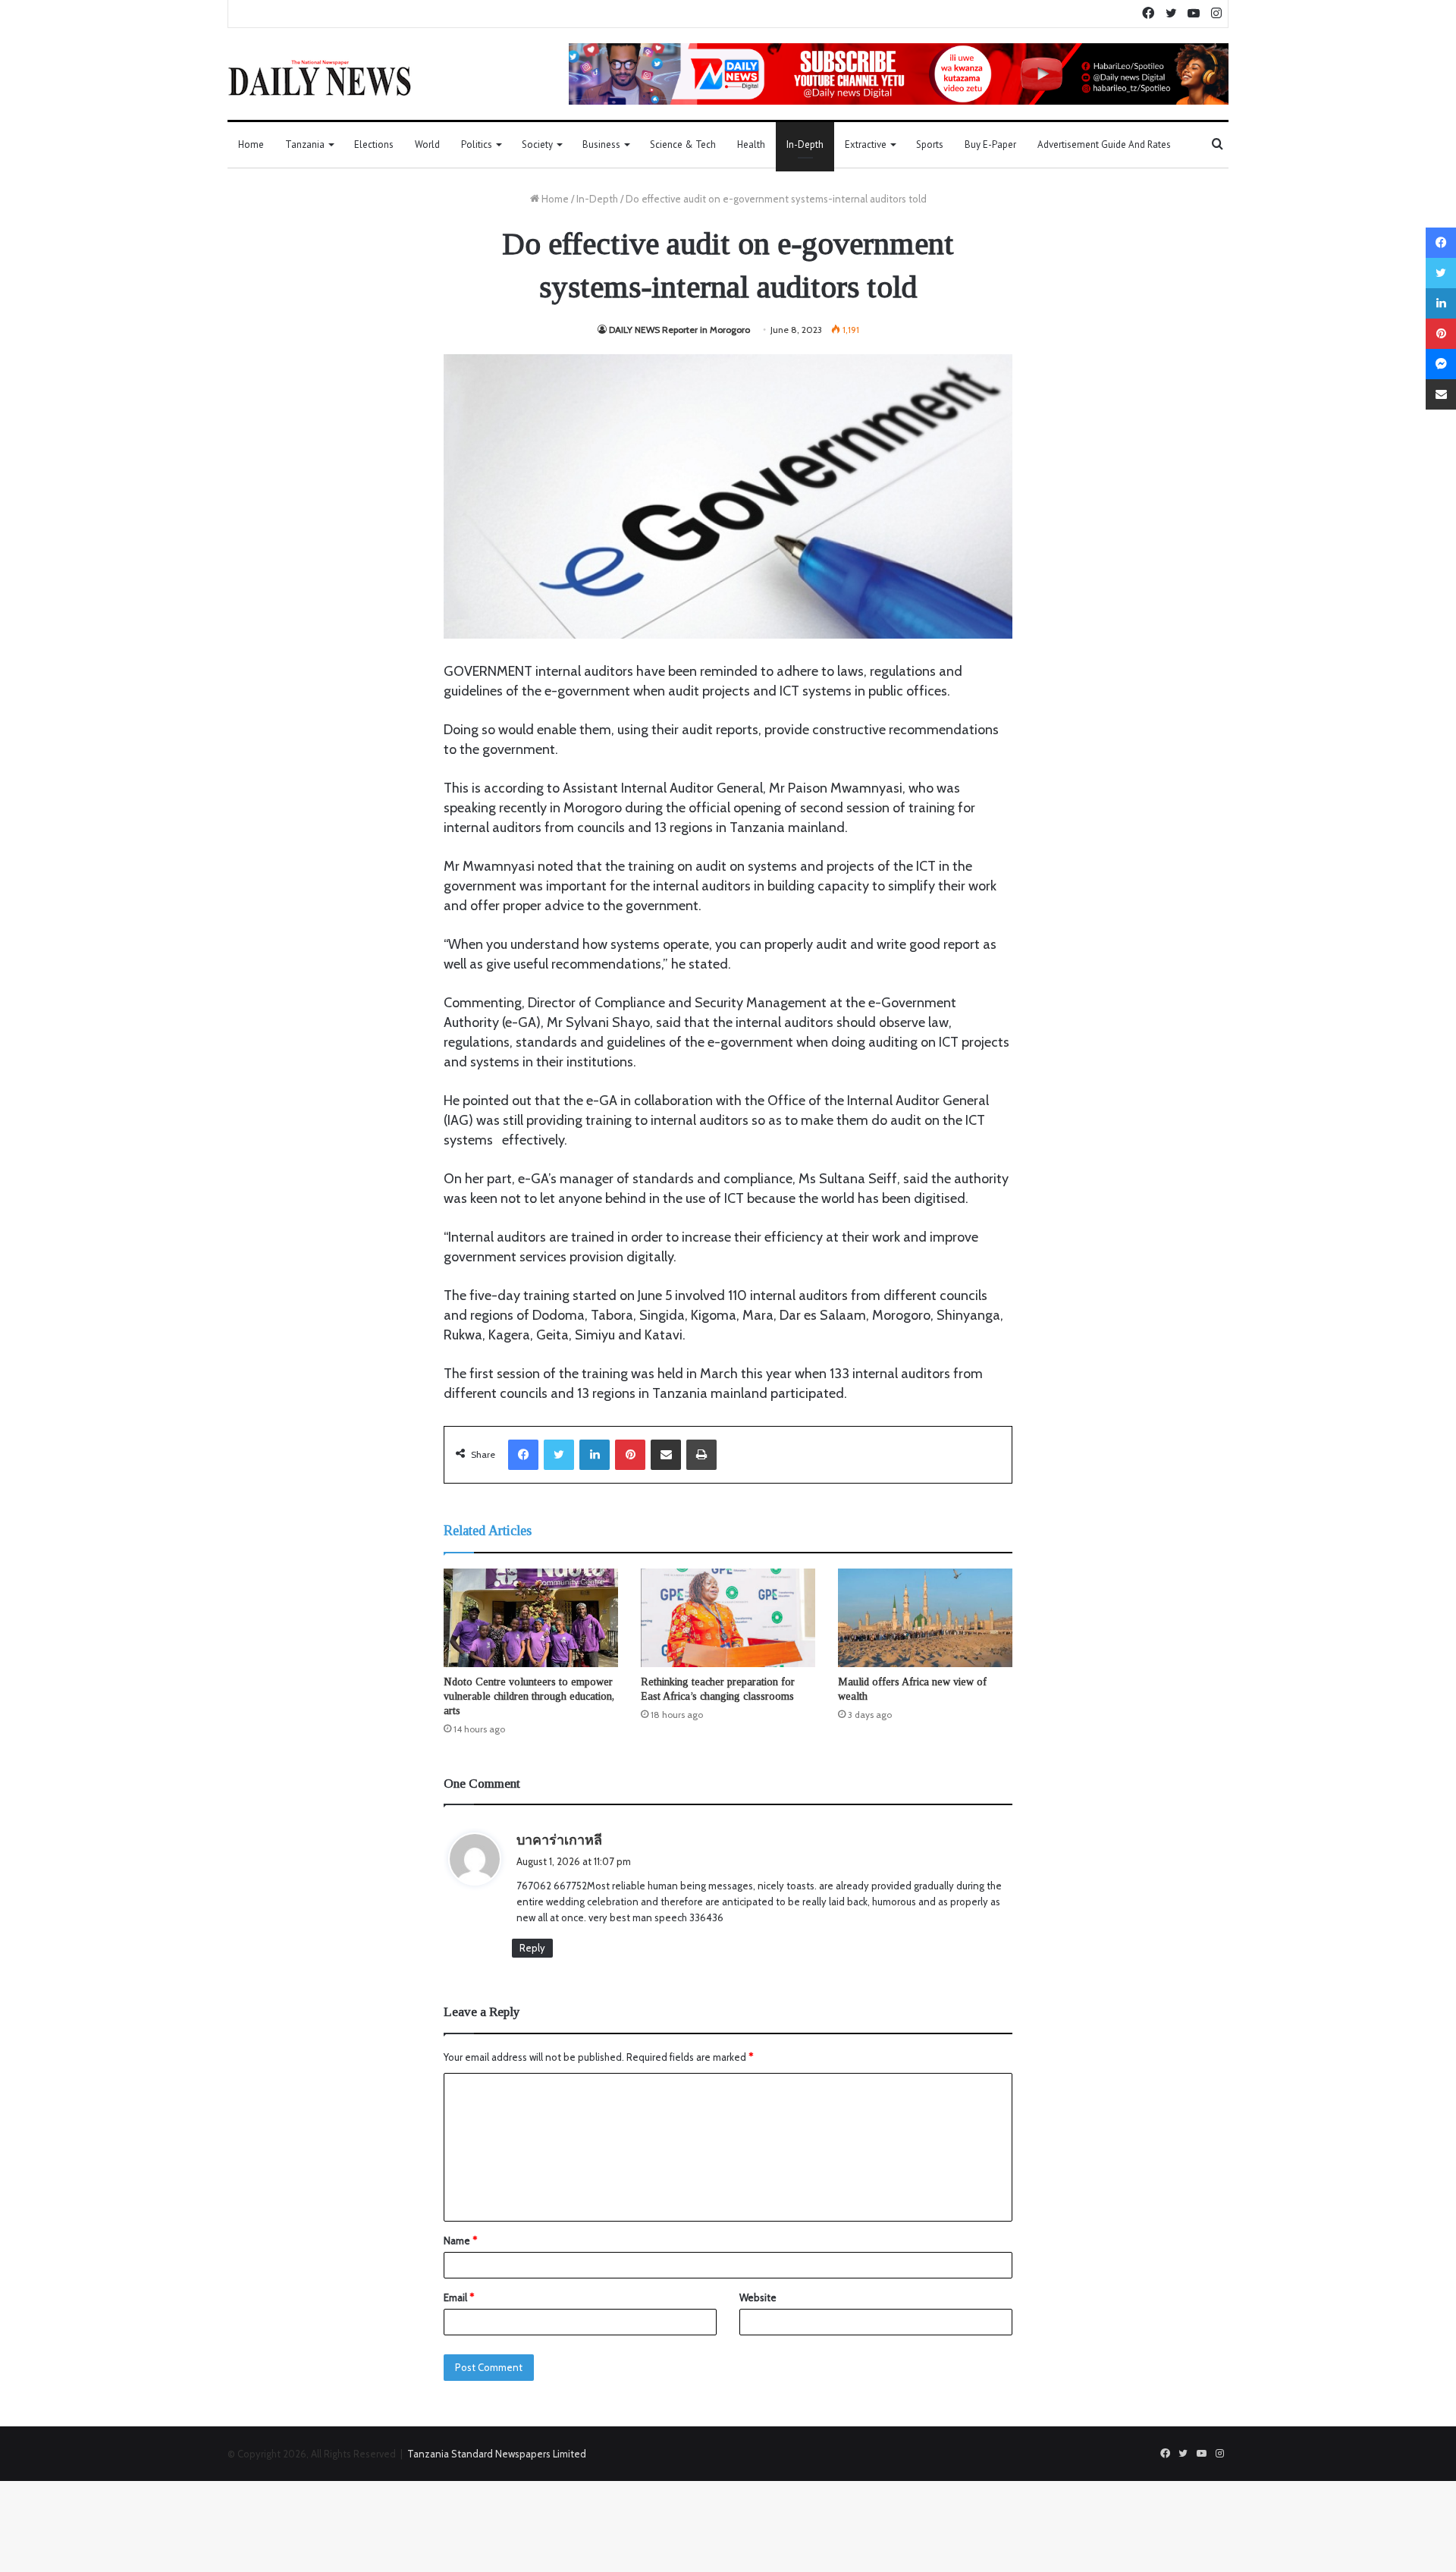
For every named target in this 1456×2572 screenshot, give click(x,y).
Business (601, 144)
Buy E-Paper (990, 144)
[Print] (701, 1455)
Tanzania (305, 144)
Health (751, 144)
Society (537, 144)
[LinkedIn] (595, 1455)
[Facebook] (523, 1455)
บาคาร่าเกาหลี (559, 1840)
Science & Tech (683, 144)
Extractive (866, 144)
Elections (374, 144)
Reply (532, 1948)
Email (459, 2297)
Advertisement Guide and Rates (1104, 144)
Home (251, 144)
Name (460, 2241)
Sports (930, 144)
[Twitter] (559, 1455)
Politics (477, 144)
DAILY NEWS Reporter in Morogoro (679, 330)
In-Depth (805, 144)
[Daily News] (320, 77)
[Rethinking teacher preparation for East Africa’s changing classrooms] (728, 1618)
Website (758, 2297)
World (427, 144)
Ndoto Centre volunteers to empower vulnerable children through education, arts (529, 1696)
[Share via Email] (666, 1455)
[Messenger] (1441, 364)
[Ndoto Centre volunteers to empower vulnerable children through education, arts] (531, 1618)
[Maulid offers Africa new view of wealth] (925, 1618)
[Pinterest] (630, 1455)
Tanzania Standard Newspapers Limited (497, 2454)
